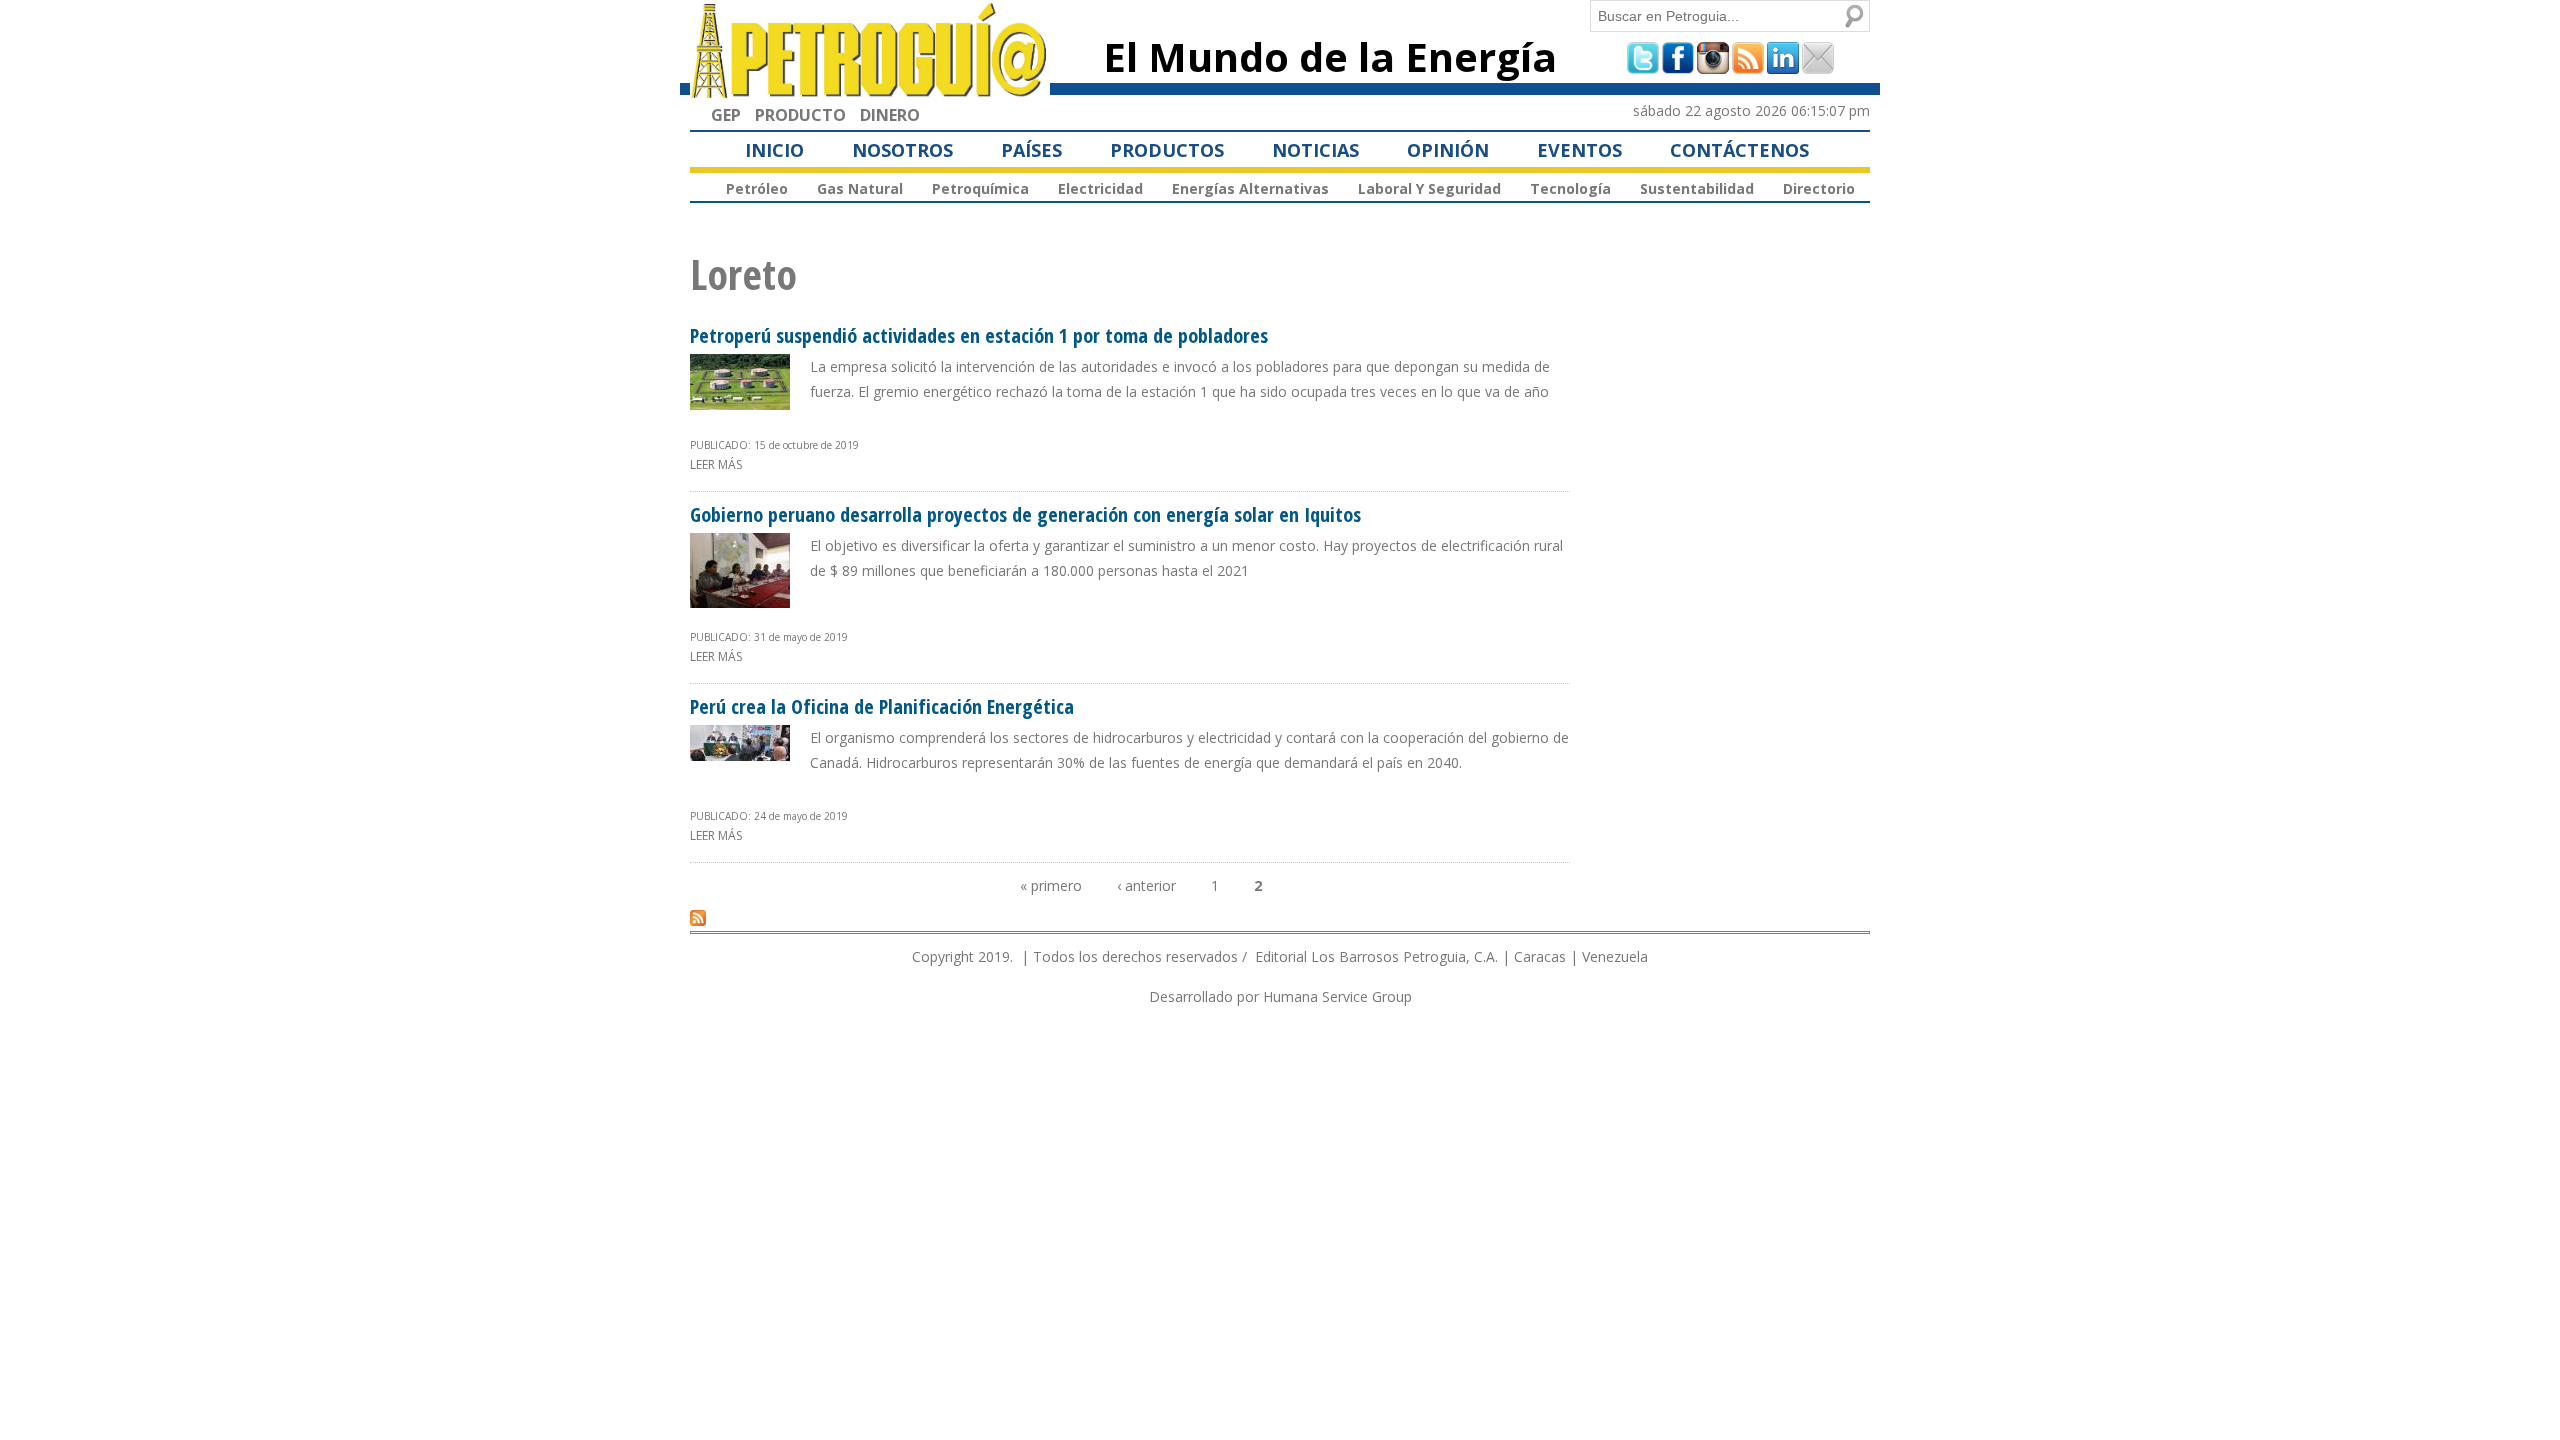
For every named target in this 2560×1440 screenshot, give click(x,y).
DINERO (890, 115)
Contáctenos (1739, 150)
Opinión (1448, 150)
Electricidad (1100, 188)
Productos (1167, 150)
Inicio (774, 150)
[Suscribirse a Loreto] (698, 917)
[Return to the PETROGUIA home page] (870, 89)
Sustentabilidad (1697, 188)
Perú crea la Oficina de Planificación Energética (882, 706)
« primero (1051, 885)
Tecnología (1570, 188)
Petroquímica (980, 188)
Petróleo (757, 188)
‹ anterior (1146, 885)
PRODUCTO (800, 115)
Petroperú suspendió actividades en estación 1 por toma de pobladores (979, 335)
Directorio (1819, 188)
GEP (726, 115)
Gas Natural (860, 188)
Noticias (1315, 150)
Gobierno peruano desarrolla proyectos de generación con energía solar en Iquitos (1025, 514)
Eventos (1579, 150)
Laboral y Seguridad (1429, 188)
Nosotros (902, 150)
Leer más (716, 464)
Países (1031, 150)
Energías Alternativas (1250, 188)
